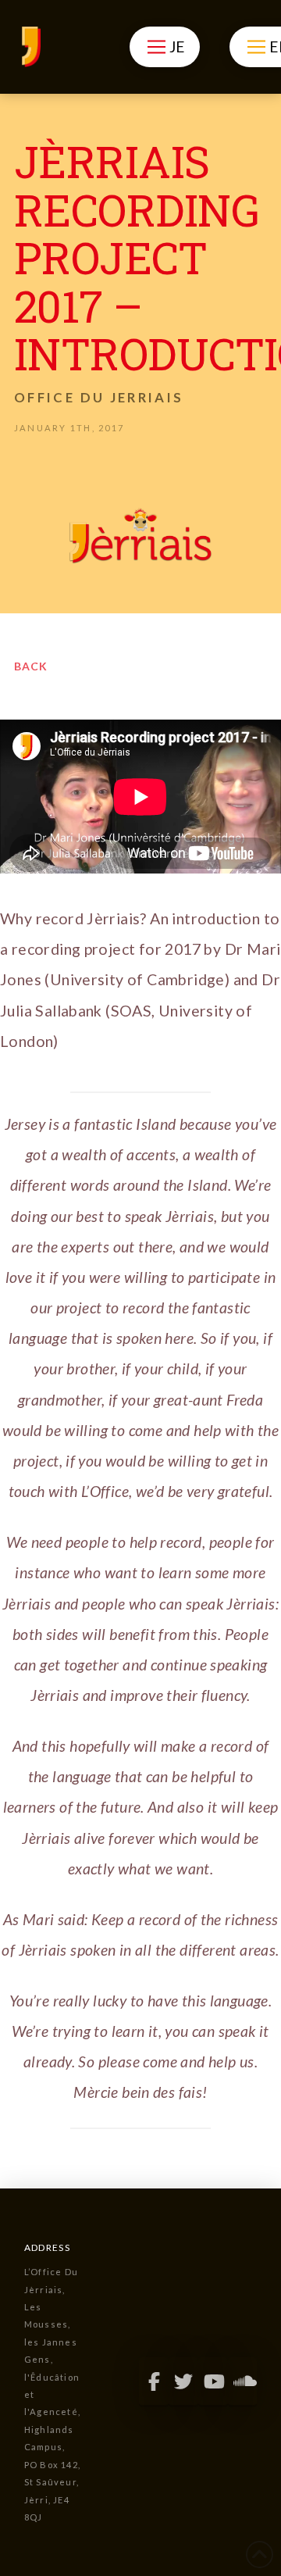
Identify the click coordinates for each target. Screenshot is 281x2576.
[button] (164, 47)
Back (31, 666)
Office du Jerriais (99, 397)
